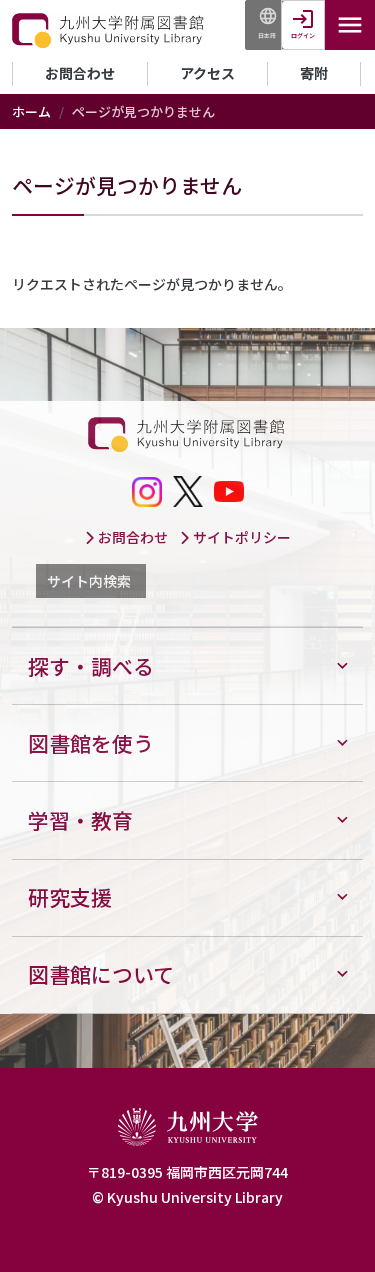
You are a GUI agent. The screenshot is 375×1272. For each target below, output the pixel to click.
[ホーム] (109, 31)
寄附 (314, 73)
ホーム (31, 111)
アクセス (207, 73)
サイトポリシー (240, 537)
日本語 (267, 35)
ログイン (303, 35)
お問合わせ (80, 73)
